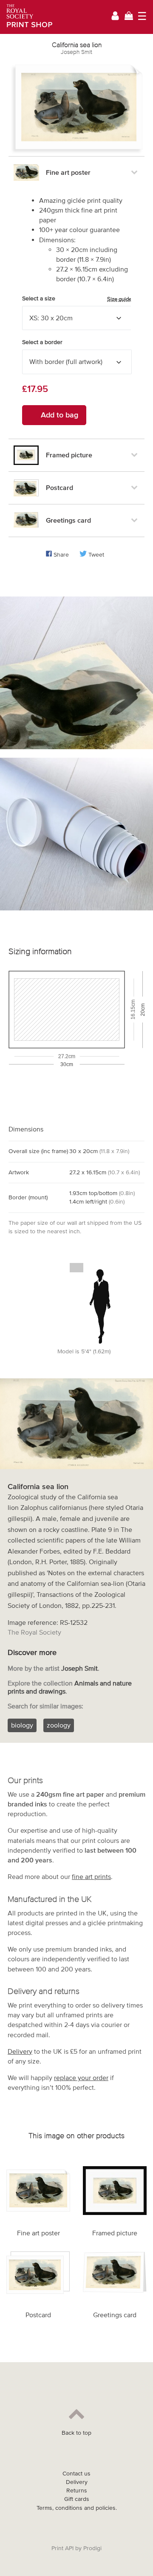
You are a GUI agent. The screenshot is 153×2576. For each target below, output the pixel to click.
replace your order (81, 2078)
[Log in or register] (115, 17)
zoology (59, 1725)
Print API (62, 2548)
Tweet (96, 555)
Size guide (119, 299)
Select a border (42, 342)
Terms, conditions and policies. (77, 2508)
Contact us (76, 2474)
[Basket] (129, 17)
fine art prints (91, 1876)
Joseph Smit (76, 52)
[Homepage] (27, 17)
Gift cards (77, 2499)
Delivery (20, 2051)
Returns (77, 2491)
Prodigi (92, 2548)
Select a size (77, 299)
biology (22, 1725)
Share (61, 555)
